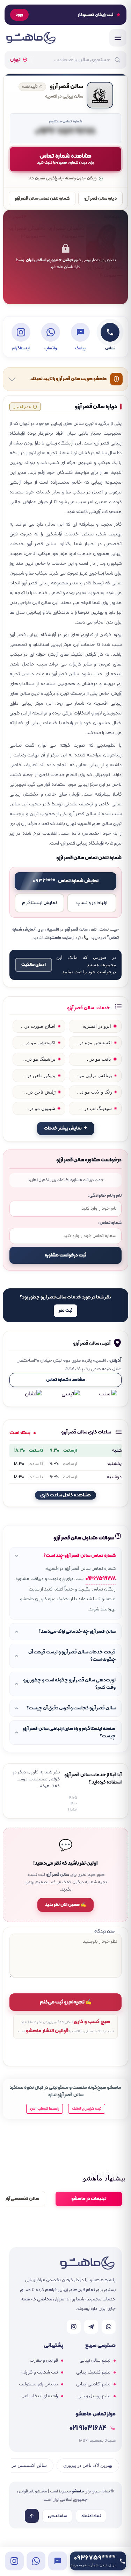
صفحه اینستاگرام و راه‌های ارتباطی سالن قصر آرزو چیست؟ (69, 1732)
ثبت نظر (65, 1311)
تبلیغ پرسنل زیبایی (94, 2396)
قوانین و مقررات (44, 2361)
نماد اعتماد (91, 2516)
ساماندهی (57, 2516)
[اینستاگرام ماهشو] (74, 2327)
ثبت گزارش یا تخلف (87, 2109)
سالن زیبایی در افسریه (64, 97)
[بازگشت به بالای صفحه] (32, 2516)
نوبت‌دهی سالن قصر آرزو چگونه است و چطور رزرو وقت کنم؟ (69, 1684)
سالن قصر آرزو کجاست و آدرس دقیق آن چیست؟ (71, 1708)
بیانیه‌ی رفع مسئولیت (38, 2384)
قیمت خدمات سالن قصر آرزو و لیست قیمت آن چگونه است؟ (72, 1656)
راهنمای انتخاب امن (40, 2396)
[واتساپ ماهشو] (109, 2327)
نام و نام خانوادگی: (105, 1196)
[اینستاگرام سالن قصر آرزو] (14, 2561)
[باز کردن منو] (118, 38)
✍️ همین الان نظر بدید (65, 1905)
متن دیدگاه (104, 1931)
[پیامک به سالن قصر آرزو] (58, 2561)
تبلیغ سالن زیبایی (95, 2361)
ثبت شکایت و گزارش (40, 2372)
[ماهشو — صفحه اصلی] (31, 38)
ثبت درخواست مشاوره (65, 1255)
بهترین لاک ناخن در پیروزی (88, 2465)
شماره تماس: (110, 1223)
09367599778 (101, 1579)
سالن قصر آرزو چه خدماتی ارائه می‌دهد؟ (77, 1632)
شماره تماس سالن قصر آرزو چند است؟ (80, 1556)
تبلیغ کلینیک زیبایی (93, 2372)
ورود (19, 15)
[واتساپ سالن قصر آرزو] (36, 2561)
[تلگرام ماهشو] (91, 2327)
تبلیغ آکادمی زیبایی (93, 2384)
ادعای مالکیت (34, 965)
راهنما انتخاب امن (45, 2109)
